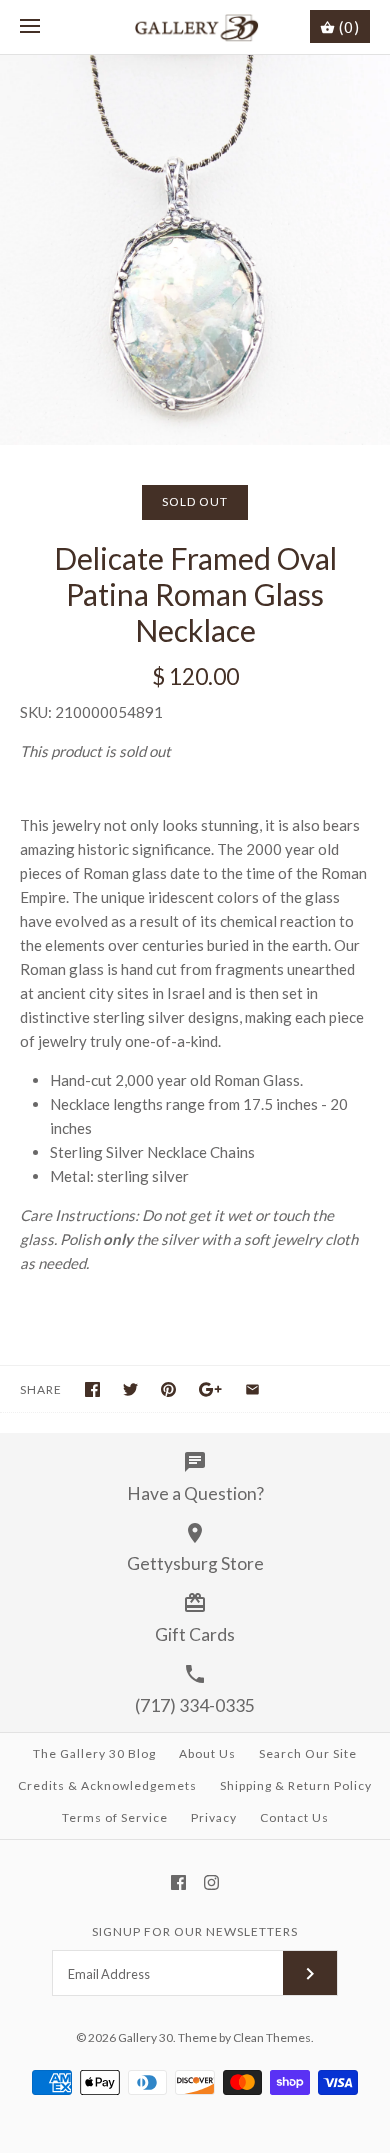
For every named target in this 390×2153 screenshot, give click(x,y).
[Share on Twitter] (130, 1389)
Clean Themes (272, 2037)
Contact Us (294, 1817)
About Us (207, 1753)
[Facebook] (178, 1882)
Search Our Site (308, 1753)
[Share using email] (252, 1389)
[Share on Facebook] (92, 1389)
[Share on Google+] (210, 1389)
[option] (195, 250)
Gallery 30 (145, 2037)
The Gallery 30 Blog (94, 1753)
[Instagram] (211, 1882)
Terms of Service (115, 1817)
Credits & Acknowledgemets (107, 1785)
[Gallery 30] (195, 27)
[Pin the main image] (168, 1389)
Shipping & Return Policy (296, 1785)
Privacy (214, 1817)
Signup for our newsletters (195, 1931)
